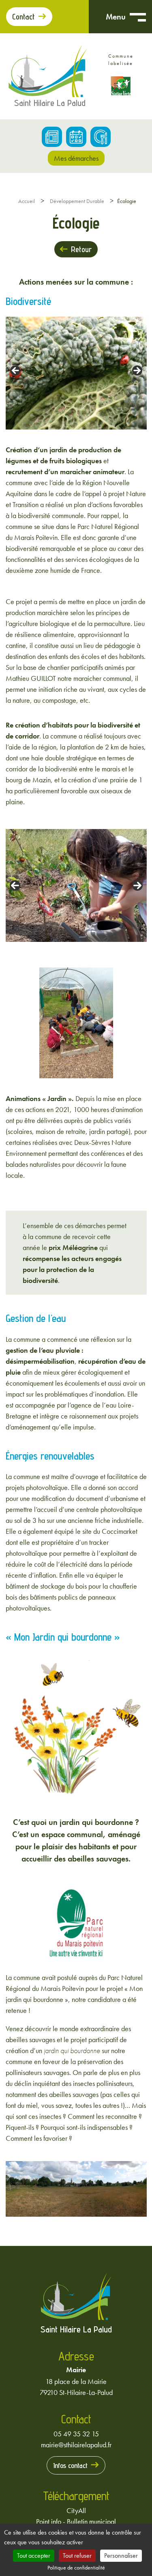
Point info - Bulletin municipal (76, 2521)
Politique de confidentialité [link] (76, 2567)
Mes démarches (76, 158)
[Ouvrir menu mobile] (138, 17)
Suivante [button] (137, 371)
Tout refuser (77, 2555)
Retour (81, 249)
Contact (24, 17)
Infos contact (70, 2465)
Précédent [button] (16, 371)
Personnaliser (121, 2555)
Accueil (27, 201)
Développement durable (77, 201)
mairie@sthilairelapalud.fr (76, 2445)
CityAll (76, 2510)
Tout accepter (34, 2555)
